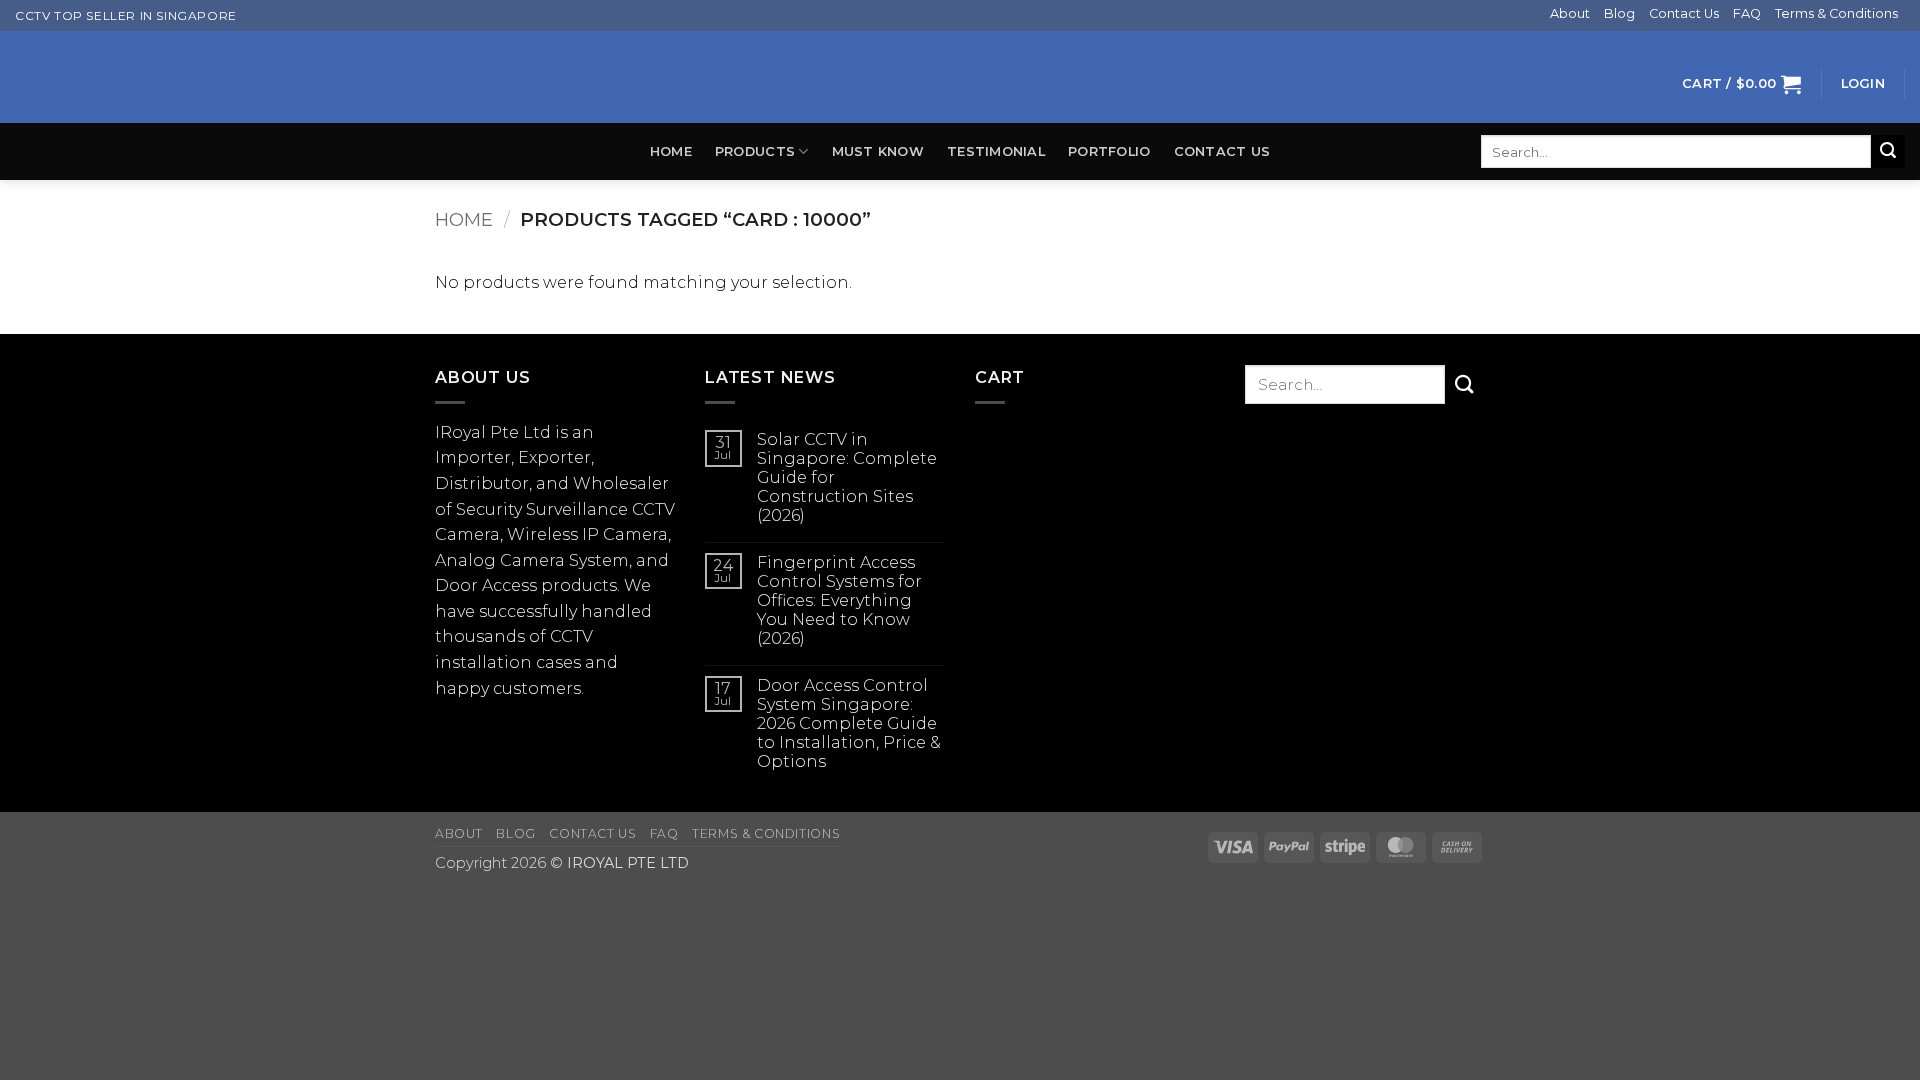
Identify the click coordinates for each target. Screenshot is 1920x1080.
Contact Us (1684, 13)
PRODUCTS (755, 151)
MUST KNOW (878, 151)
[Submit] (1888, 152)
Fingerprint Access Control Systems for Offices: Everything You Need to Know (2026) (839, 601)
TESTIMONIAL (996, 151)
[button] (1741, 83)
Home (671, 151)
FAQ (1747, 13)
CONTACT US (1222, 151)
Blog (1619, 13)
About (1570, 13)
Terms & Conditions (1836, 13)
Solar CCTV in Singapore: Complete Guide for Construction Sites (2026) (847, 478)
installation (483, 662)
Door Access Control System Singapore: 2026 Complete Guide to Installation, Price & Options (849, 724)
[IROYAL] (960, 77)
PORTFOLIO (1109, 151)
